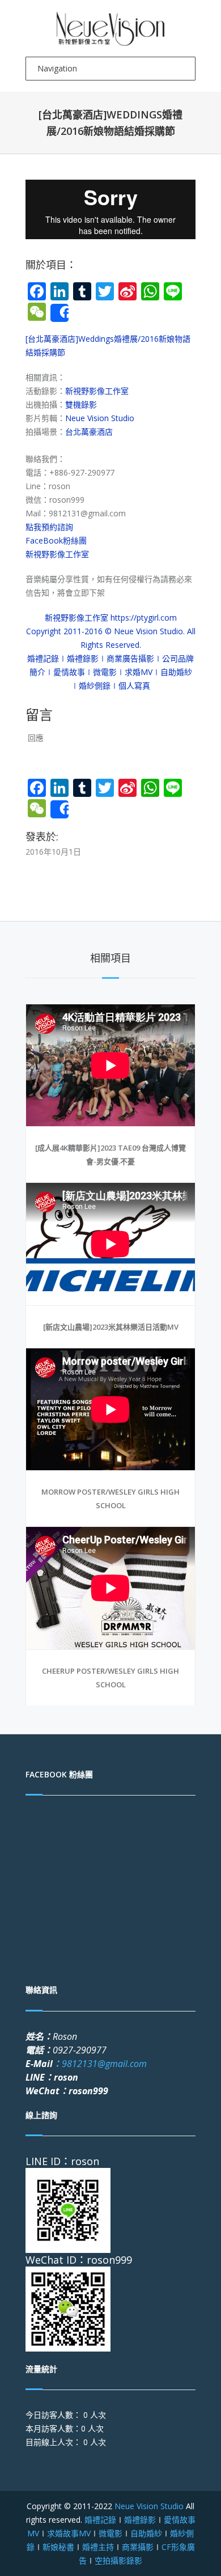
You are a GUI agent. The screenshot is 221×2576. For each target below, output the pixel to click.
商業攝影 (138, 2547)
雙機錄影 (81, 404)
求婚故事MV (69, 2533)
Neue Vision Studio (100, 418)
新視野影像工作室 (97, 391)
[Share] (59, 313)
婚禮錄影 (140, 2520)
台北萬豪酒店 (89, 432)
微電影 (110, 2533)
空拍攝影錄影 (118, 2560)
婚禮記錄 (100, 2520)
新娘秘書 (58, 2547)
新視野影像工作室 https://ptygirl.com (111, 618)
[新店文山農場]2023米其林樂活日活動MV (111, 1327)
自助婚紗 (146, 2533)
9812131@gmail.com (100, 2064)
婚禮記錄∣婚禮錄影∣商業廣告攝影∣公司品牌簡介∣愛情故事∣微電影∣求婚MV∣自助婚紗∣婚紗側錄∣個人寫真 (110, 672)
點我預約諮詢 (49, 527)
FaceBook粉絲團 (56, 540)
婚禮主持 (98, 2547)
